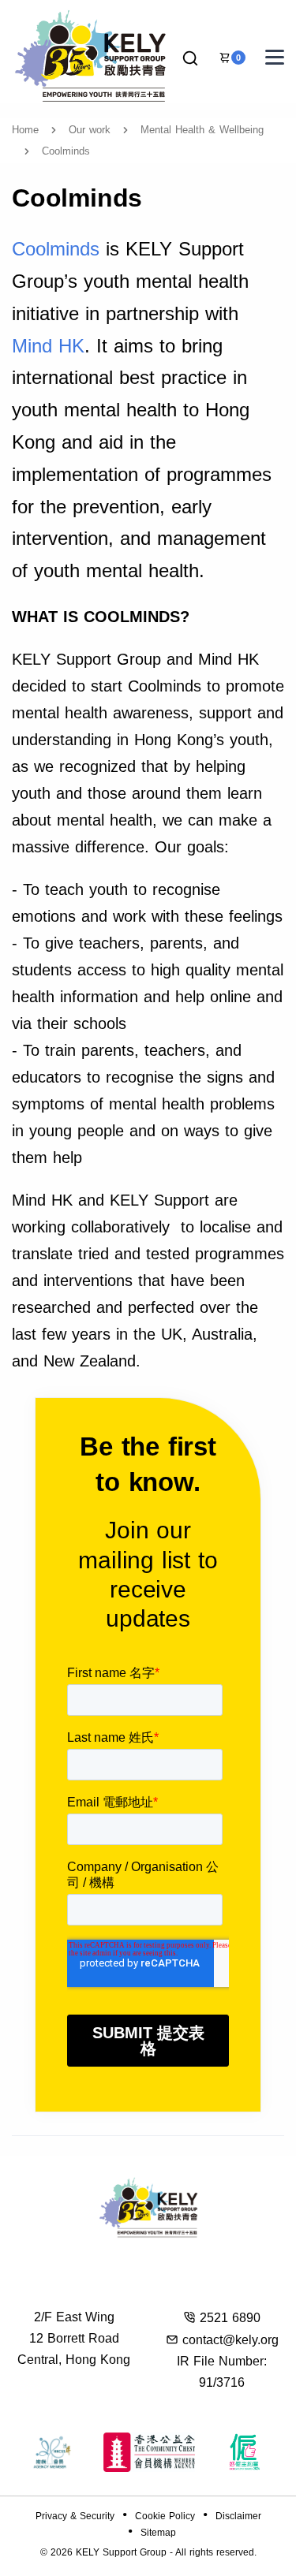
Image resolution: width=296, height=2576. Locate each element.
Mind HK (48, 346)
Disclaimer (238, 2516)
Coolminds (56, 249)
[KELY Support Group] (91, 54)
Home (25, 130)
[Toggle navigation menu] (275, 57)
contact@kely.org (230, 2340)
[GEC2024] (245, 2452)
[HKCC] (149, 2452)
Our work (90, 130)
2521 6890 (230, 2318)
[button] (190, 59)
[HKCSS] (52, 2452)
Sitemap (158, 2533)
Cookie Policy (165, 2516)
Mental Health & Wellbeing (202, 130)
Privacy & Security (75, 2516)
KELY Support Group (121, 2552)
